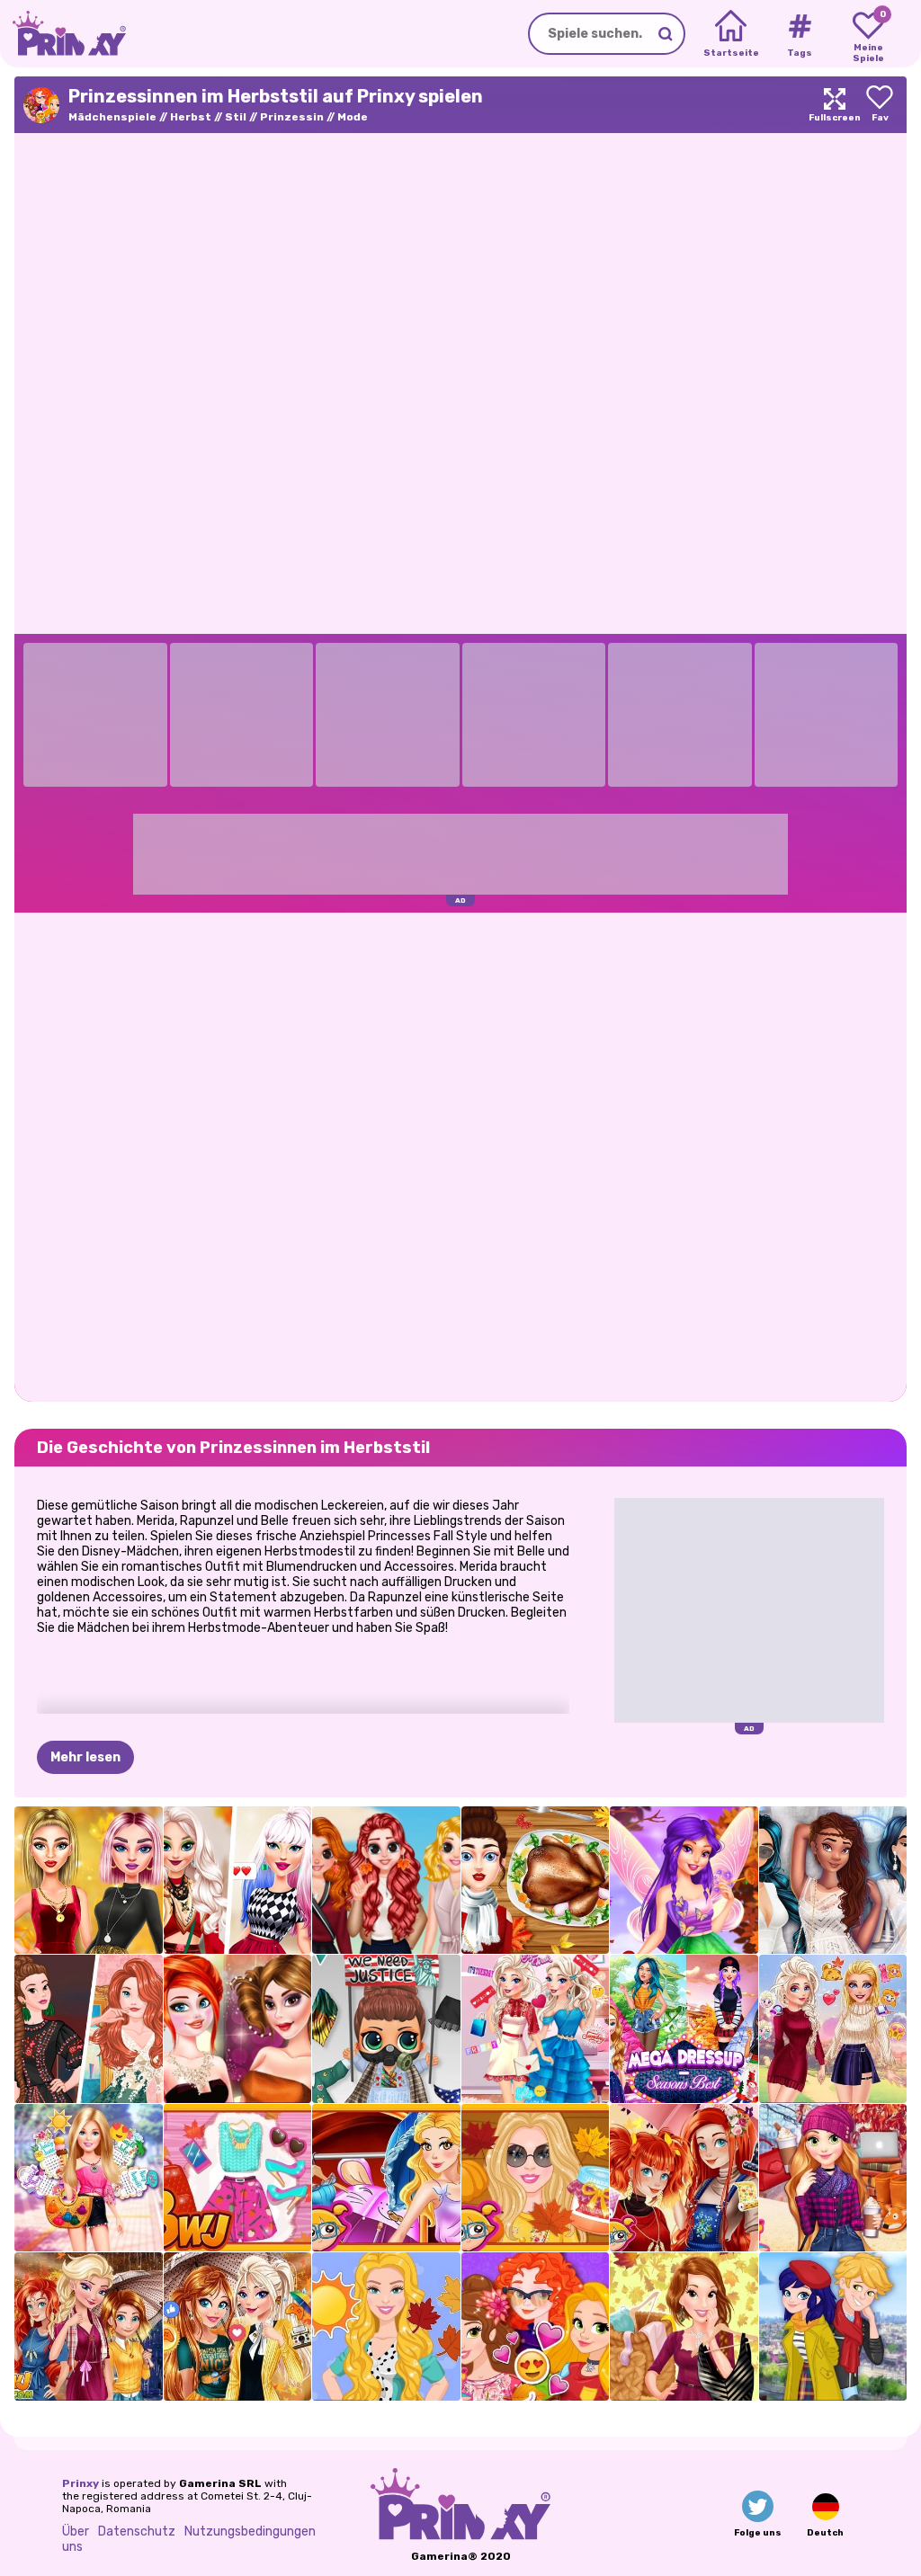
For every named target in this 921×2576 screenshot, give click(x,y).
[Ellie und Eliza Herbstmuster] (833, 2029)
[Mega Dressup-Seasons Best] (684, 2029)
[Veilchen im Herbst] (684, 1881)
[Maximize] (835, 105)
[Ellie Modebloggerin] (238, 2178)
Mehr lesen (85, 1757)
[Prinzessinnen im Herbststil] (536, 2326)
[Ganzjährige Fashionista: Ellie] (89, 2178)
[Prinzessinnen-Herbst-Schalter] (89, 2326)
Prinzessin (292, 117)
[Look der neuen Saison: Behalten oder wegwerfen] (684, 2326)
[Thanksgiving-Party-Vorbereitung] (536, 1881)
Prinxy (80, 2483)
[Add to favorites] (880, 105)
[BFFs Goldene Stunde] (89, 1881)
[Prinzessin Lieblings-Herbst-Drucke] (684, 2178)
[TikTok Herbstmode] (238, 1881)
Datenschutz (137, 2531)
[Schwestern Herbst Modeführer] (238, 2326)
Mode (353, 117)
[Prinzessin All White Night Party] (833, 1881)
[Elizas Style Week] (536, 2029)
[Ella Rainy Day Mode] (386, 2178)
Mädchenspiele (112, 117)
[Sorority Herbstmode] (386, 1881)
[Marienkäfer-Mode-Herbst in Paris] (833, 2326)
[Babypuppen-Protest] (386, 2029)
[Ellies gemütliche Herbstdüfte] (536, 2178)
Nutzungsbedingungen (250, 2531)
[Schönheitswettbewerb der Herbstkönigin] (238, 2029)
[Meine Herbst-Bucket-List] (833, 2178)
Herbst (191, 117)
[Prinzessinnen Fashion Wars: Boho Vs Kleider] (89, 2029)
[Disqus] (460, 1155)
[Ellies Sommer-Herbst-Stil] (386, 2326)
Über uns (76, 2539)
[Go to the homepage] (63, 34)
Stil (236, 117)
